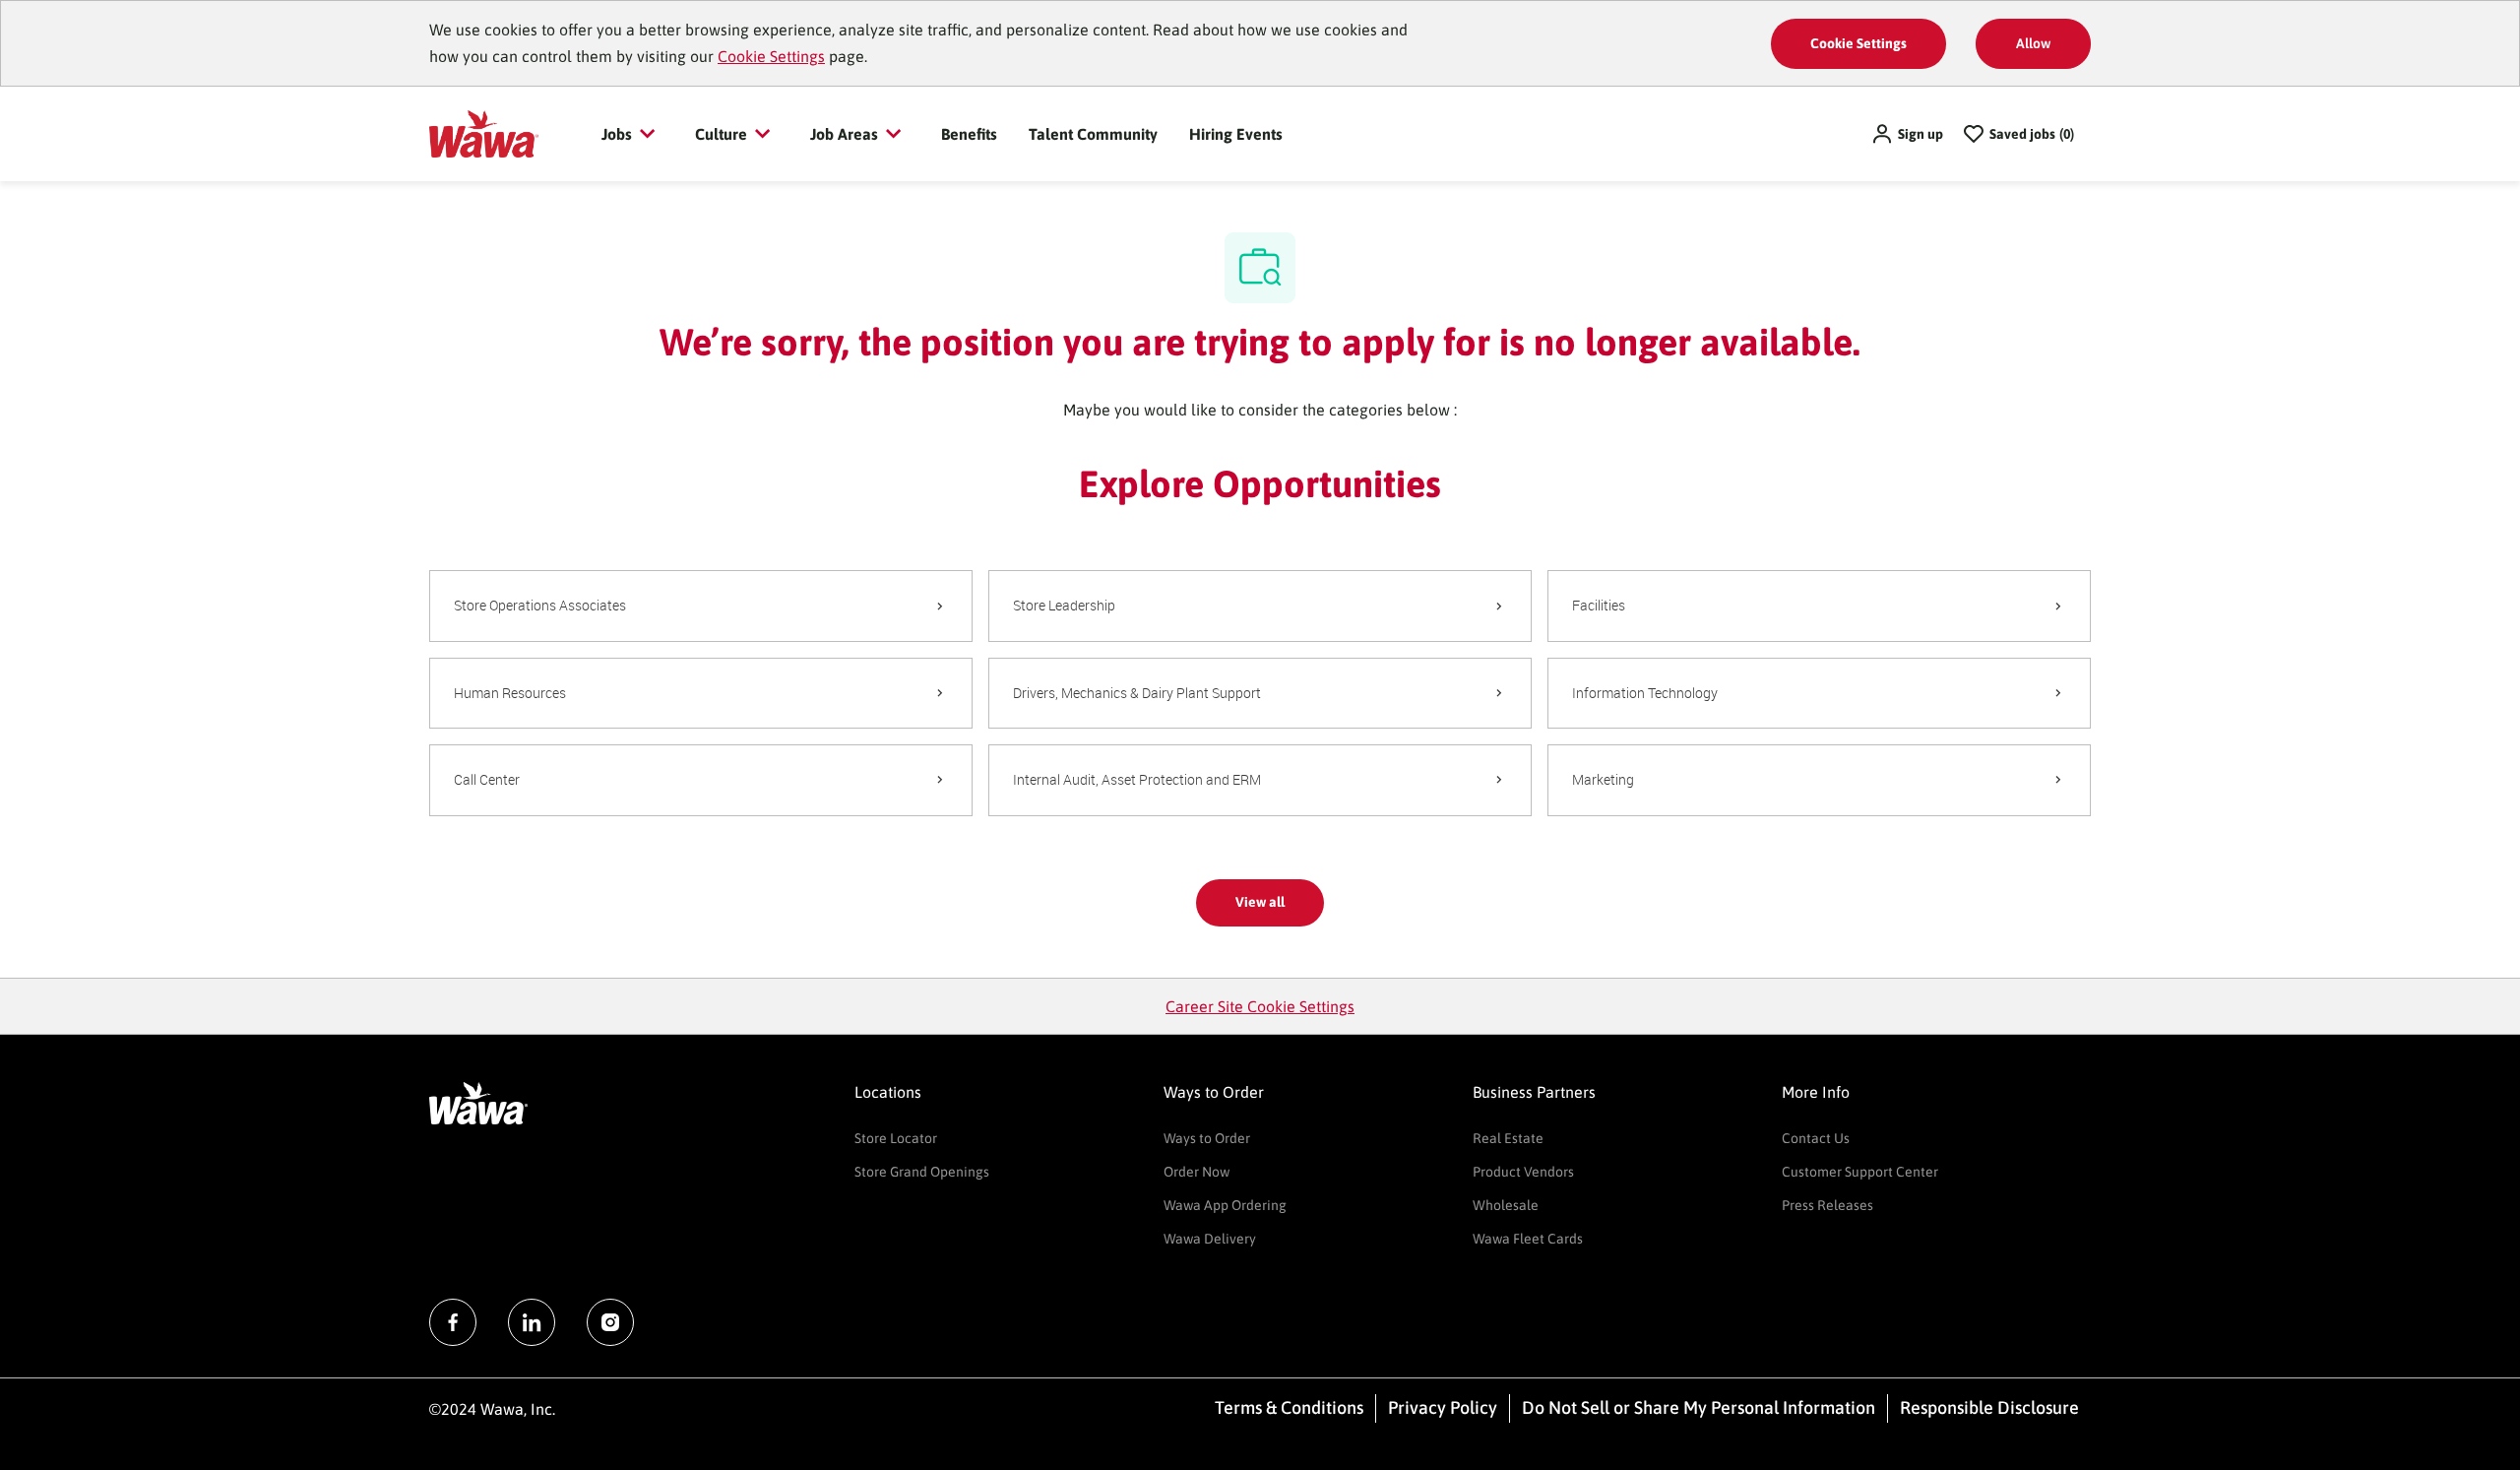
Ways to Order (1207, 1138)
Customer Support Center (1860, 1172)
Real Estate (1508, 1138)
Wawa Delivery (1210, 1239)
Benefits (969, 134)
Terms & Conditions (1289, 1407)
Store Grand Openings (922, 1172)
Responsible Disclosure (1989, 1407)
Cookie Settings (771, 56)
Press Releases (1827, 1205)
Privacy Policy (1443, 1407)
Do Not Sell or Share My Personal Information (1699, 1407)
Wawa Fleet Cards (1528, 1239)
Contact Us (1816, 1138)
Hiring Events (1236, 134)
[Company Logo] (484, 133)
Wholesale (1506, 1205)
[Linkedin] (532, 1322)
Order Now (1197, 1172)
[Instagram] (610, 1322)
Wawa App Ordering (1225, 1205)
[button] (1907, 134)
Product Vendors (1523, 1172)
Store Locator (896, 1138)
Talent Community (1093, 134)
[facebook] (453, 1322)
